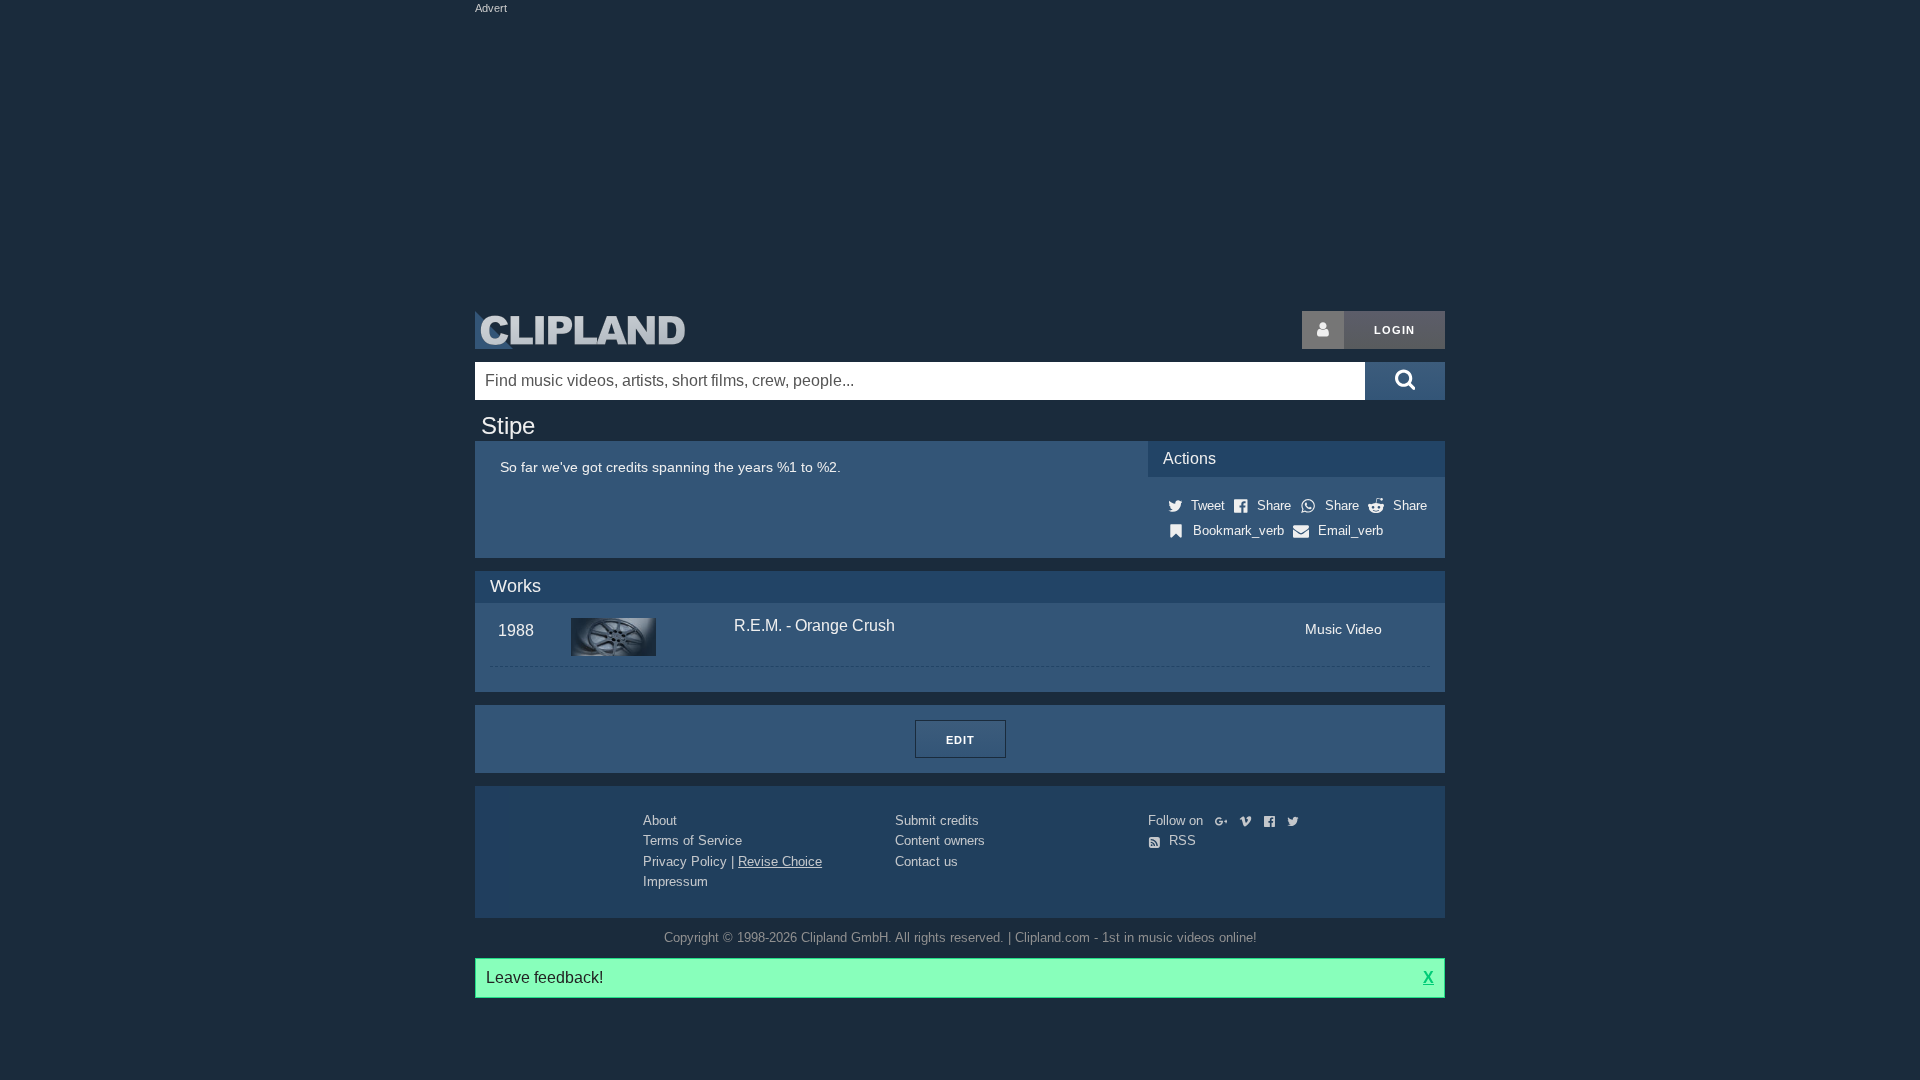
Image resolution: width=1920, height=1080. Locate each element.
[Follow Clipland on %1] (1225, 820)
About (660, 820)
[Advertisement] (960, 158)
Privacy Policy (685, 861)
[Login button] (1323, 330)
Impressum (675, 881)
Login (1394, 330)
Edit (960, 740)
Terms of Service (692, 840)
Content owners (940, 840)
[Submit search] (1405, 381)
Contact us (926, 861)
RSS (1180, 840)
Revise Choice (780, 861)
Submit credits (937, 820)
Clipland (580, 330)
